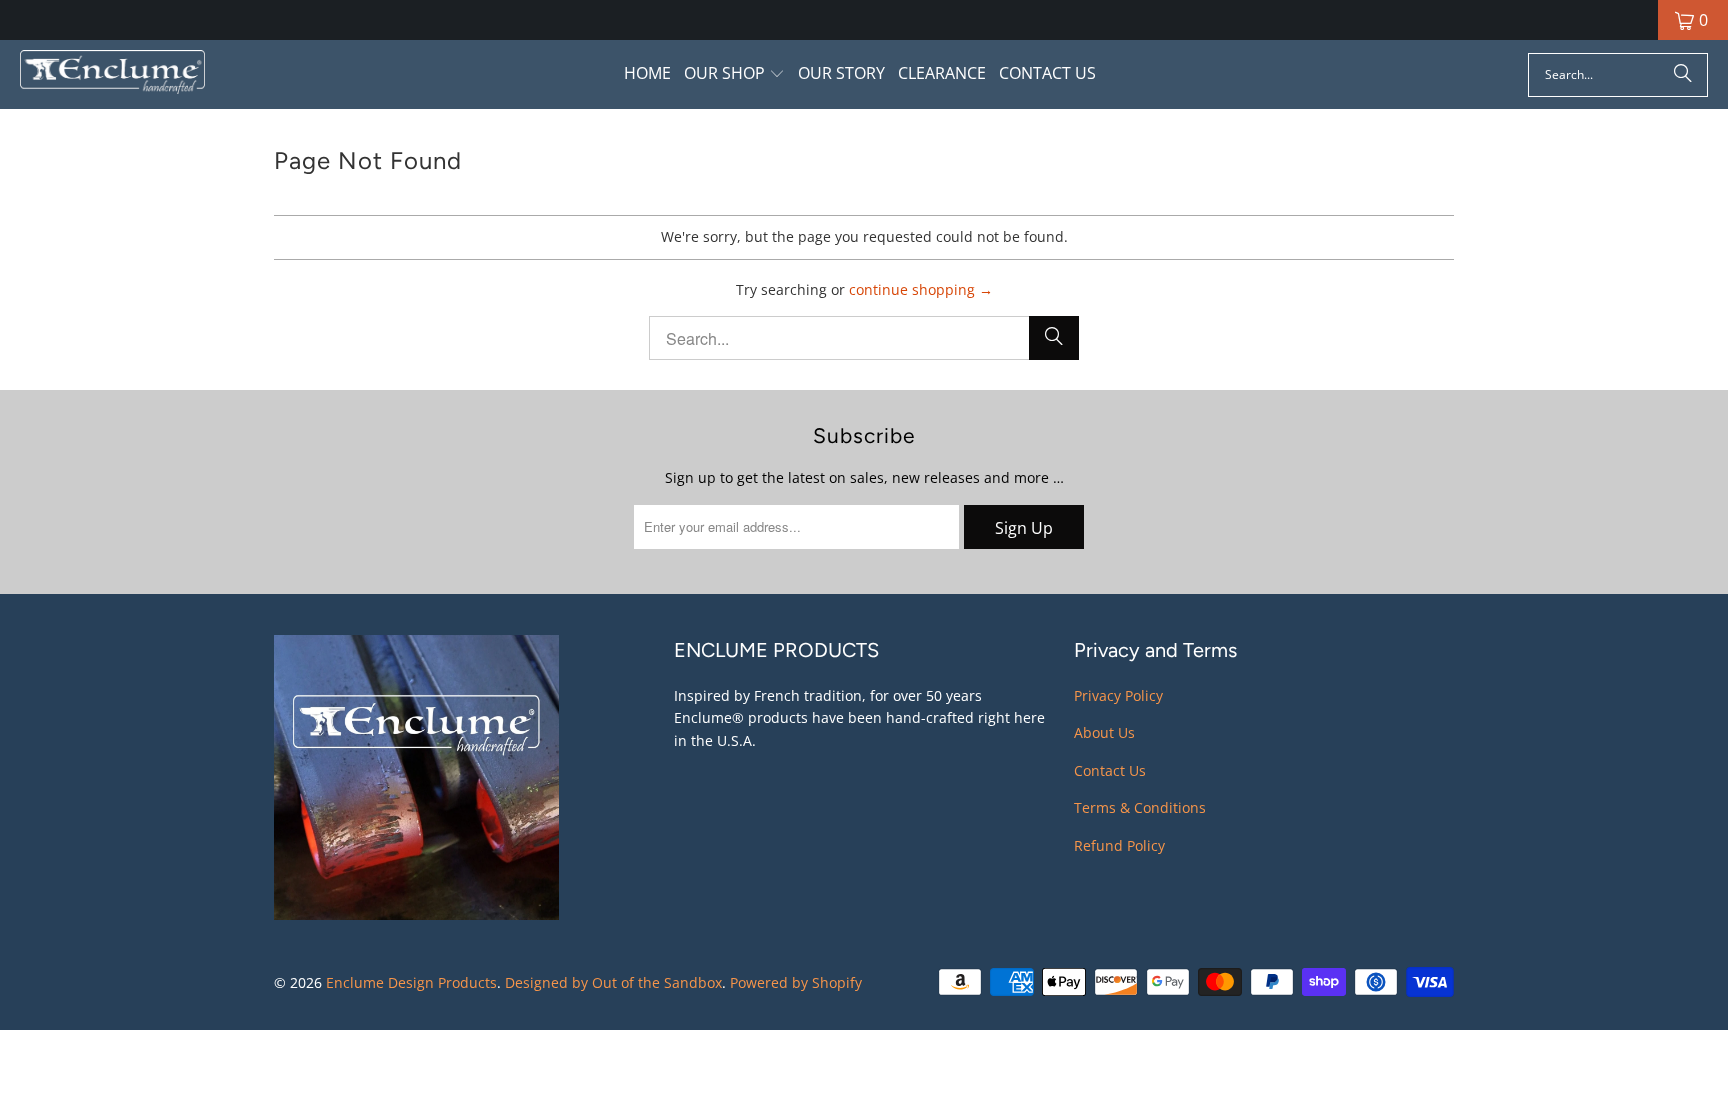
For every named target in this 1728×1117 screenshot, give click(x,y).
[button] (734, 74)
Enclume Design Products (411, 982)
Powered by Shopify (796, 982)
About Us (1104, 732)
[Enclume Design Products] (112, 74)
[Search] (1683, 75)
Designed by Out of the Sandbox (613, 982)
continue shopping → (921, 289)
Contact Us (1110, 770)
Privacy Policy (1118, 695)
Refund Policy (1119, 845)
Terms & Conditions (1140, 807)
